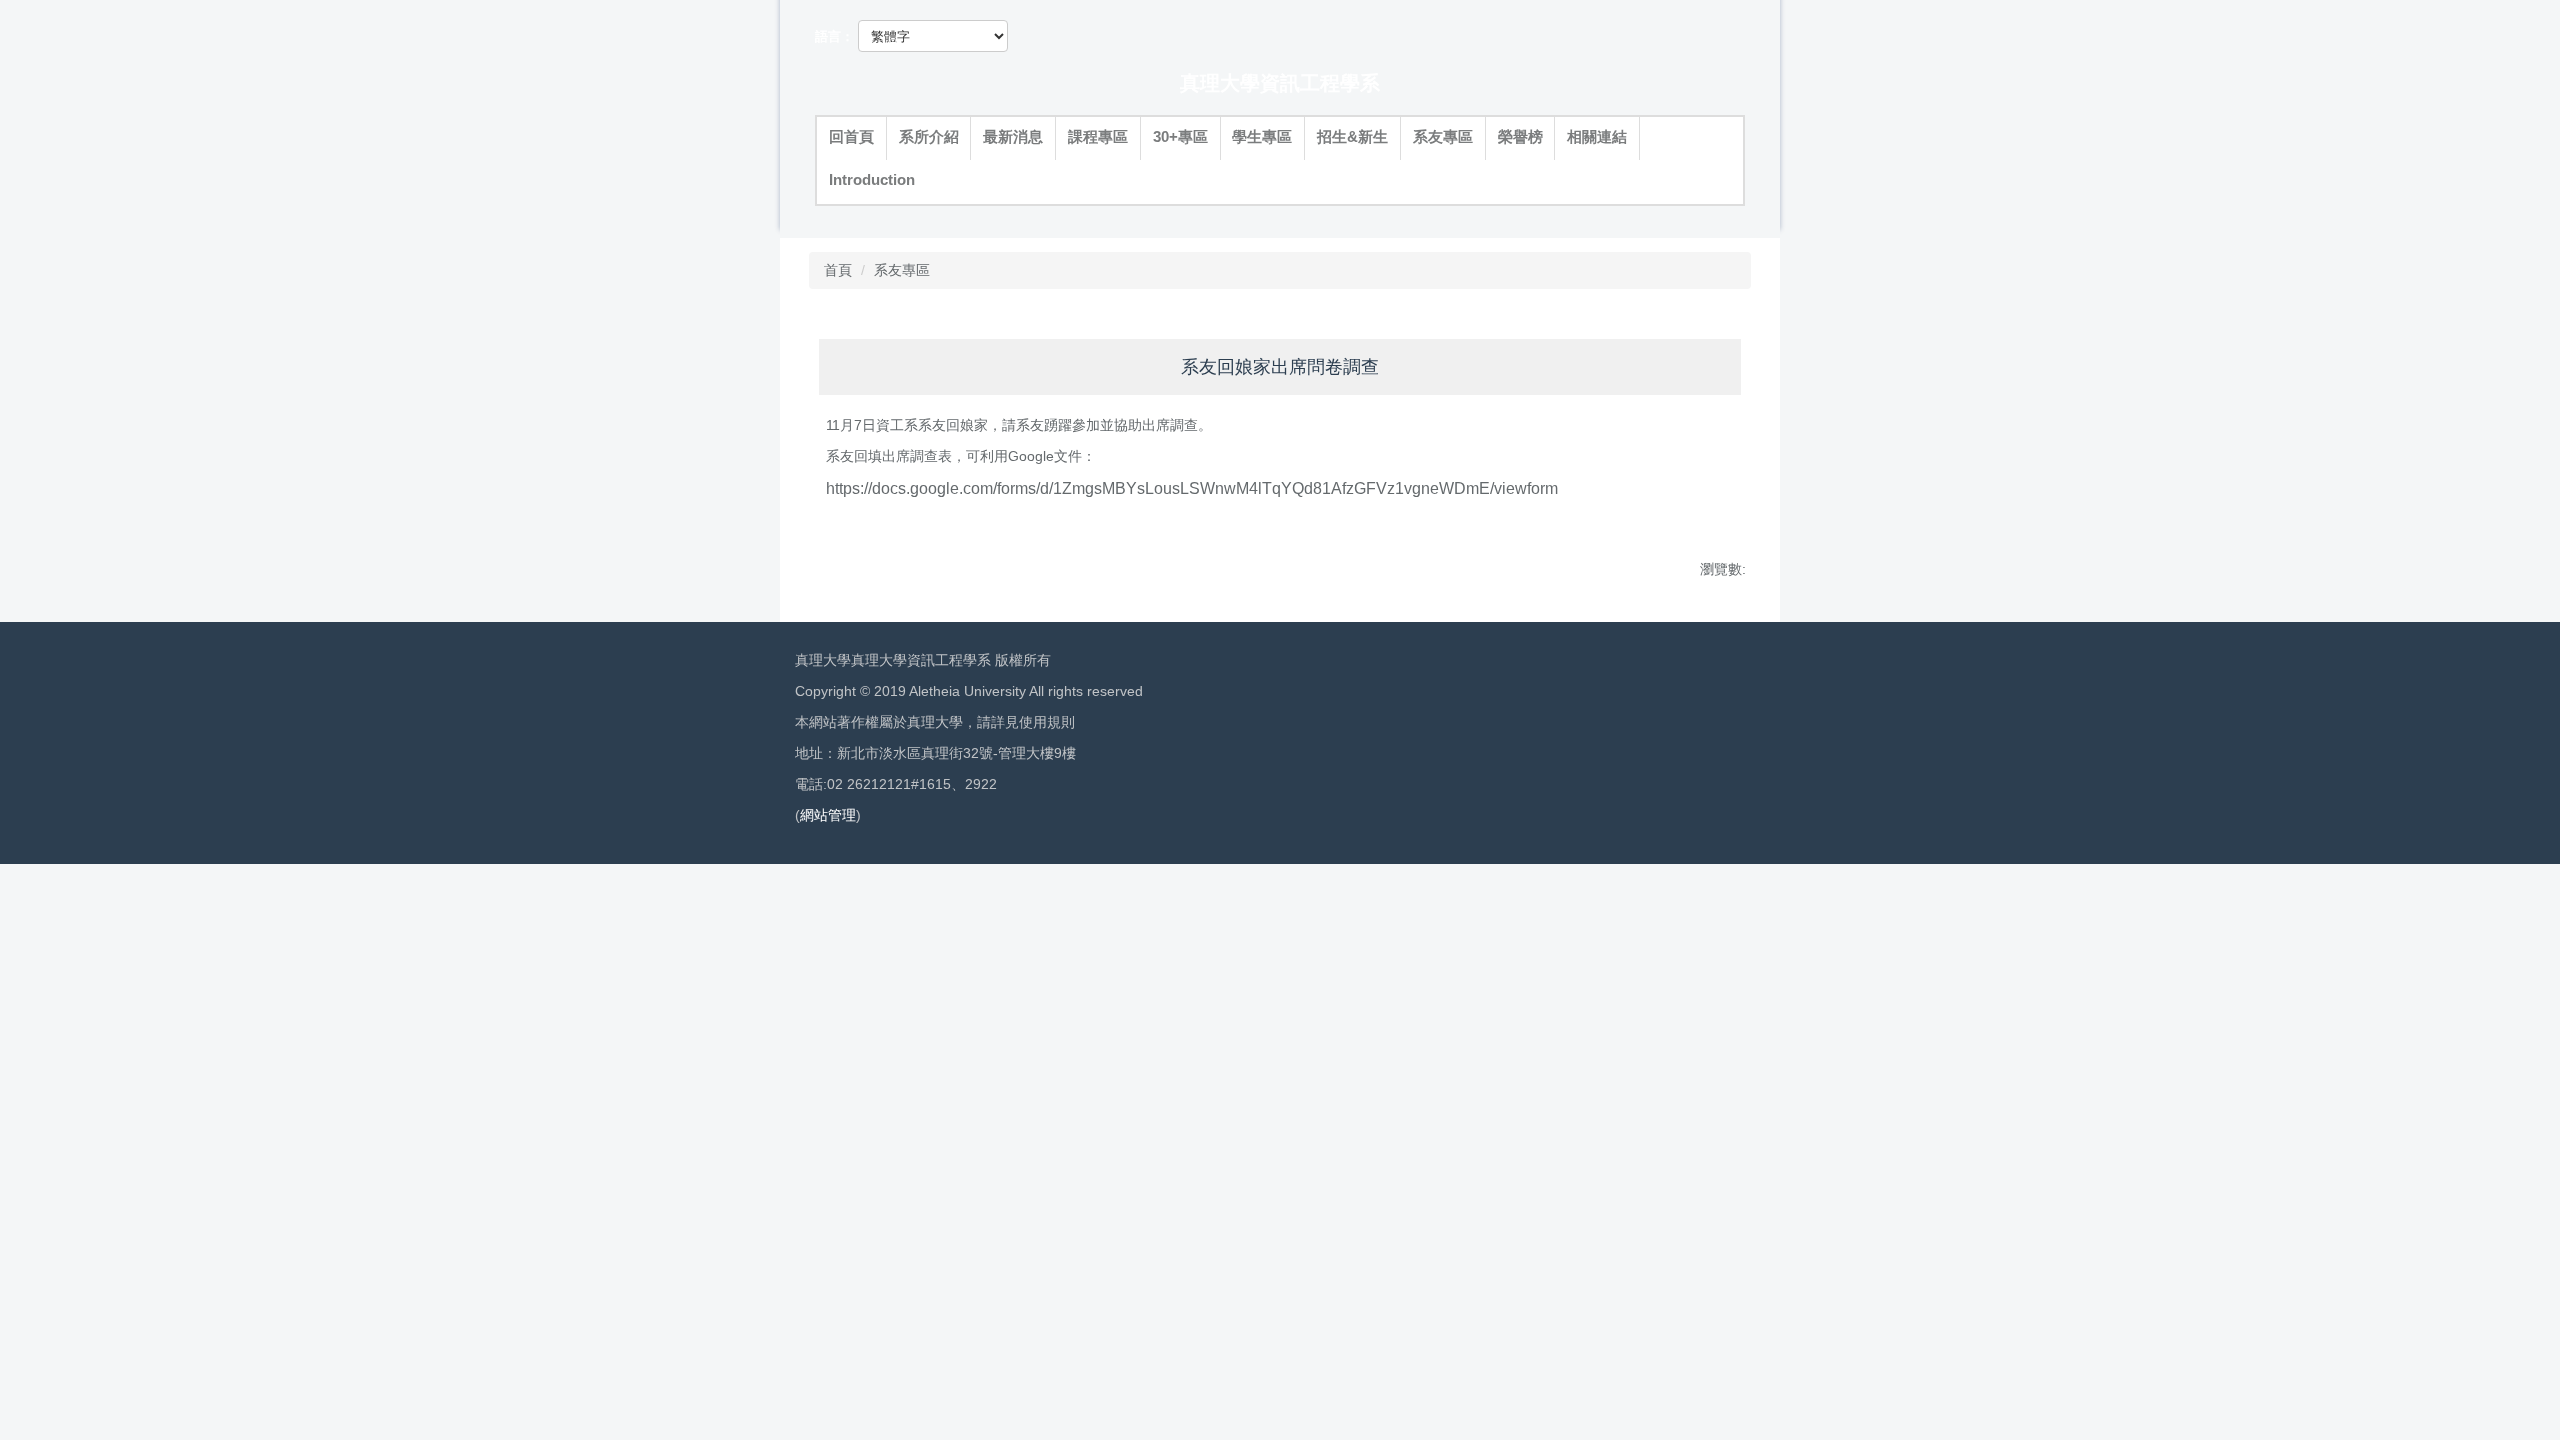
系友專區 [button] (1443, 137)
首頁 (838, 270)
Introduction (872, 180)
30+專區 (1180, 137)
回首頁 (851, 137)
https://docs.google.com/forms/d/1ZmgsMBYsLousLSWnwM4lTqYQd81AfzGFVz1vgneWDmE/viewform (1192, 488)
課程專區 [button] (1098, 137)
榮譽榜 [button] (1520, 137)
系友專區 (902, 270)
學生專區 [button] (1262, 137)
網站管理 (828, 815)
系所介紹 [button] (929, 137)
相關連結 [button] (1597, 137)
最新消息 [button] (1013, 137)
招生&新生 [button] (1352, 137)
